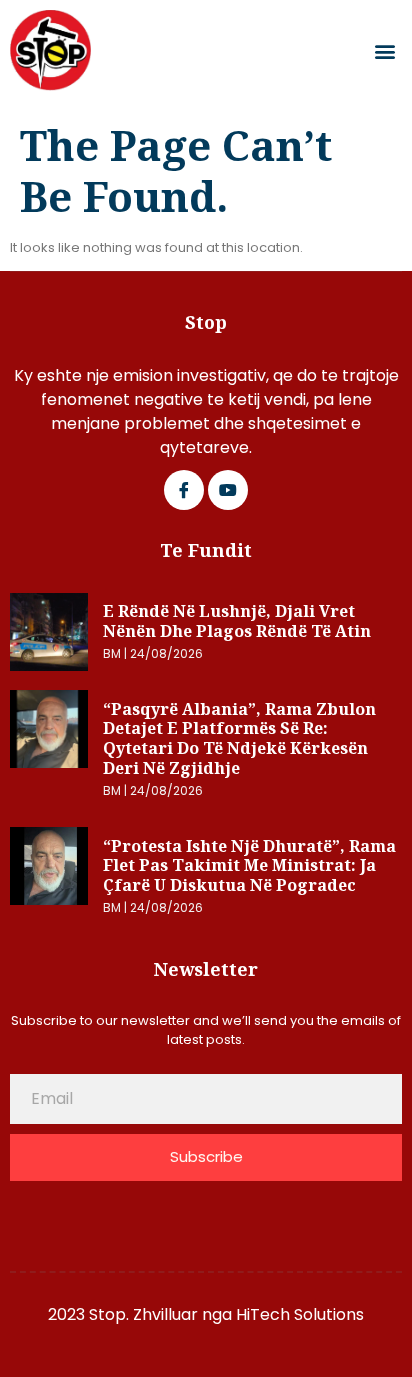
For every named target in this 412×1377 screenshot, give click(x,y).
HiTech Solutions (300, 1314)
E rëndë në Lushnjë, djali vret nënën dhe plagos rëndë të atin (237, 621)
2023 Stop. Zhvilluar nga (142, 1314)
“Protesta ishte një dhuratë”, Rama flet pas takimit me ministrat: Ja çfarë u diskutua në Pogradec (249, 865)
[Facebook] (184, 490)
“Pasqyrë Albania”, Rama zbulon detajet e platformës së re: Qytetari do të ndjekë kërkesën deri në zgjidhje (239, 738)
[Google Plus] (228, 490)
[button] (385, 50)
